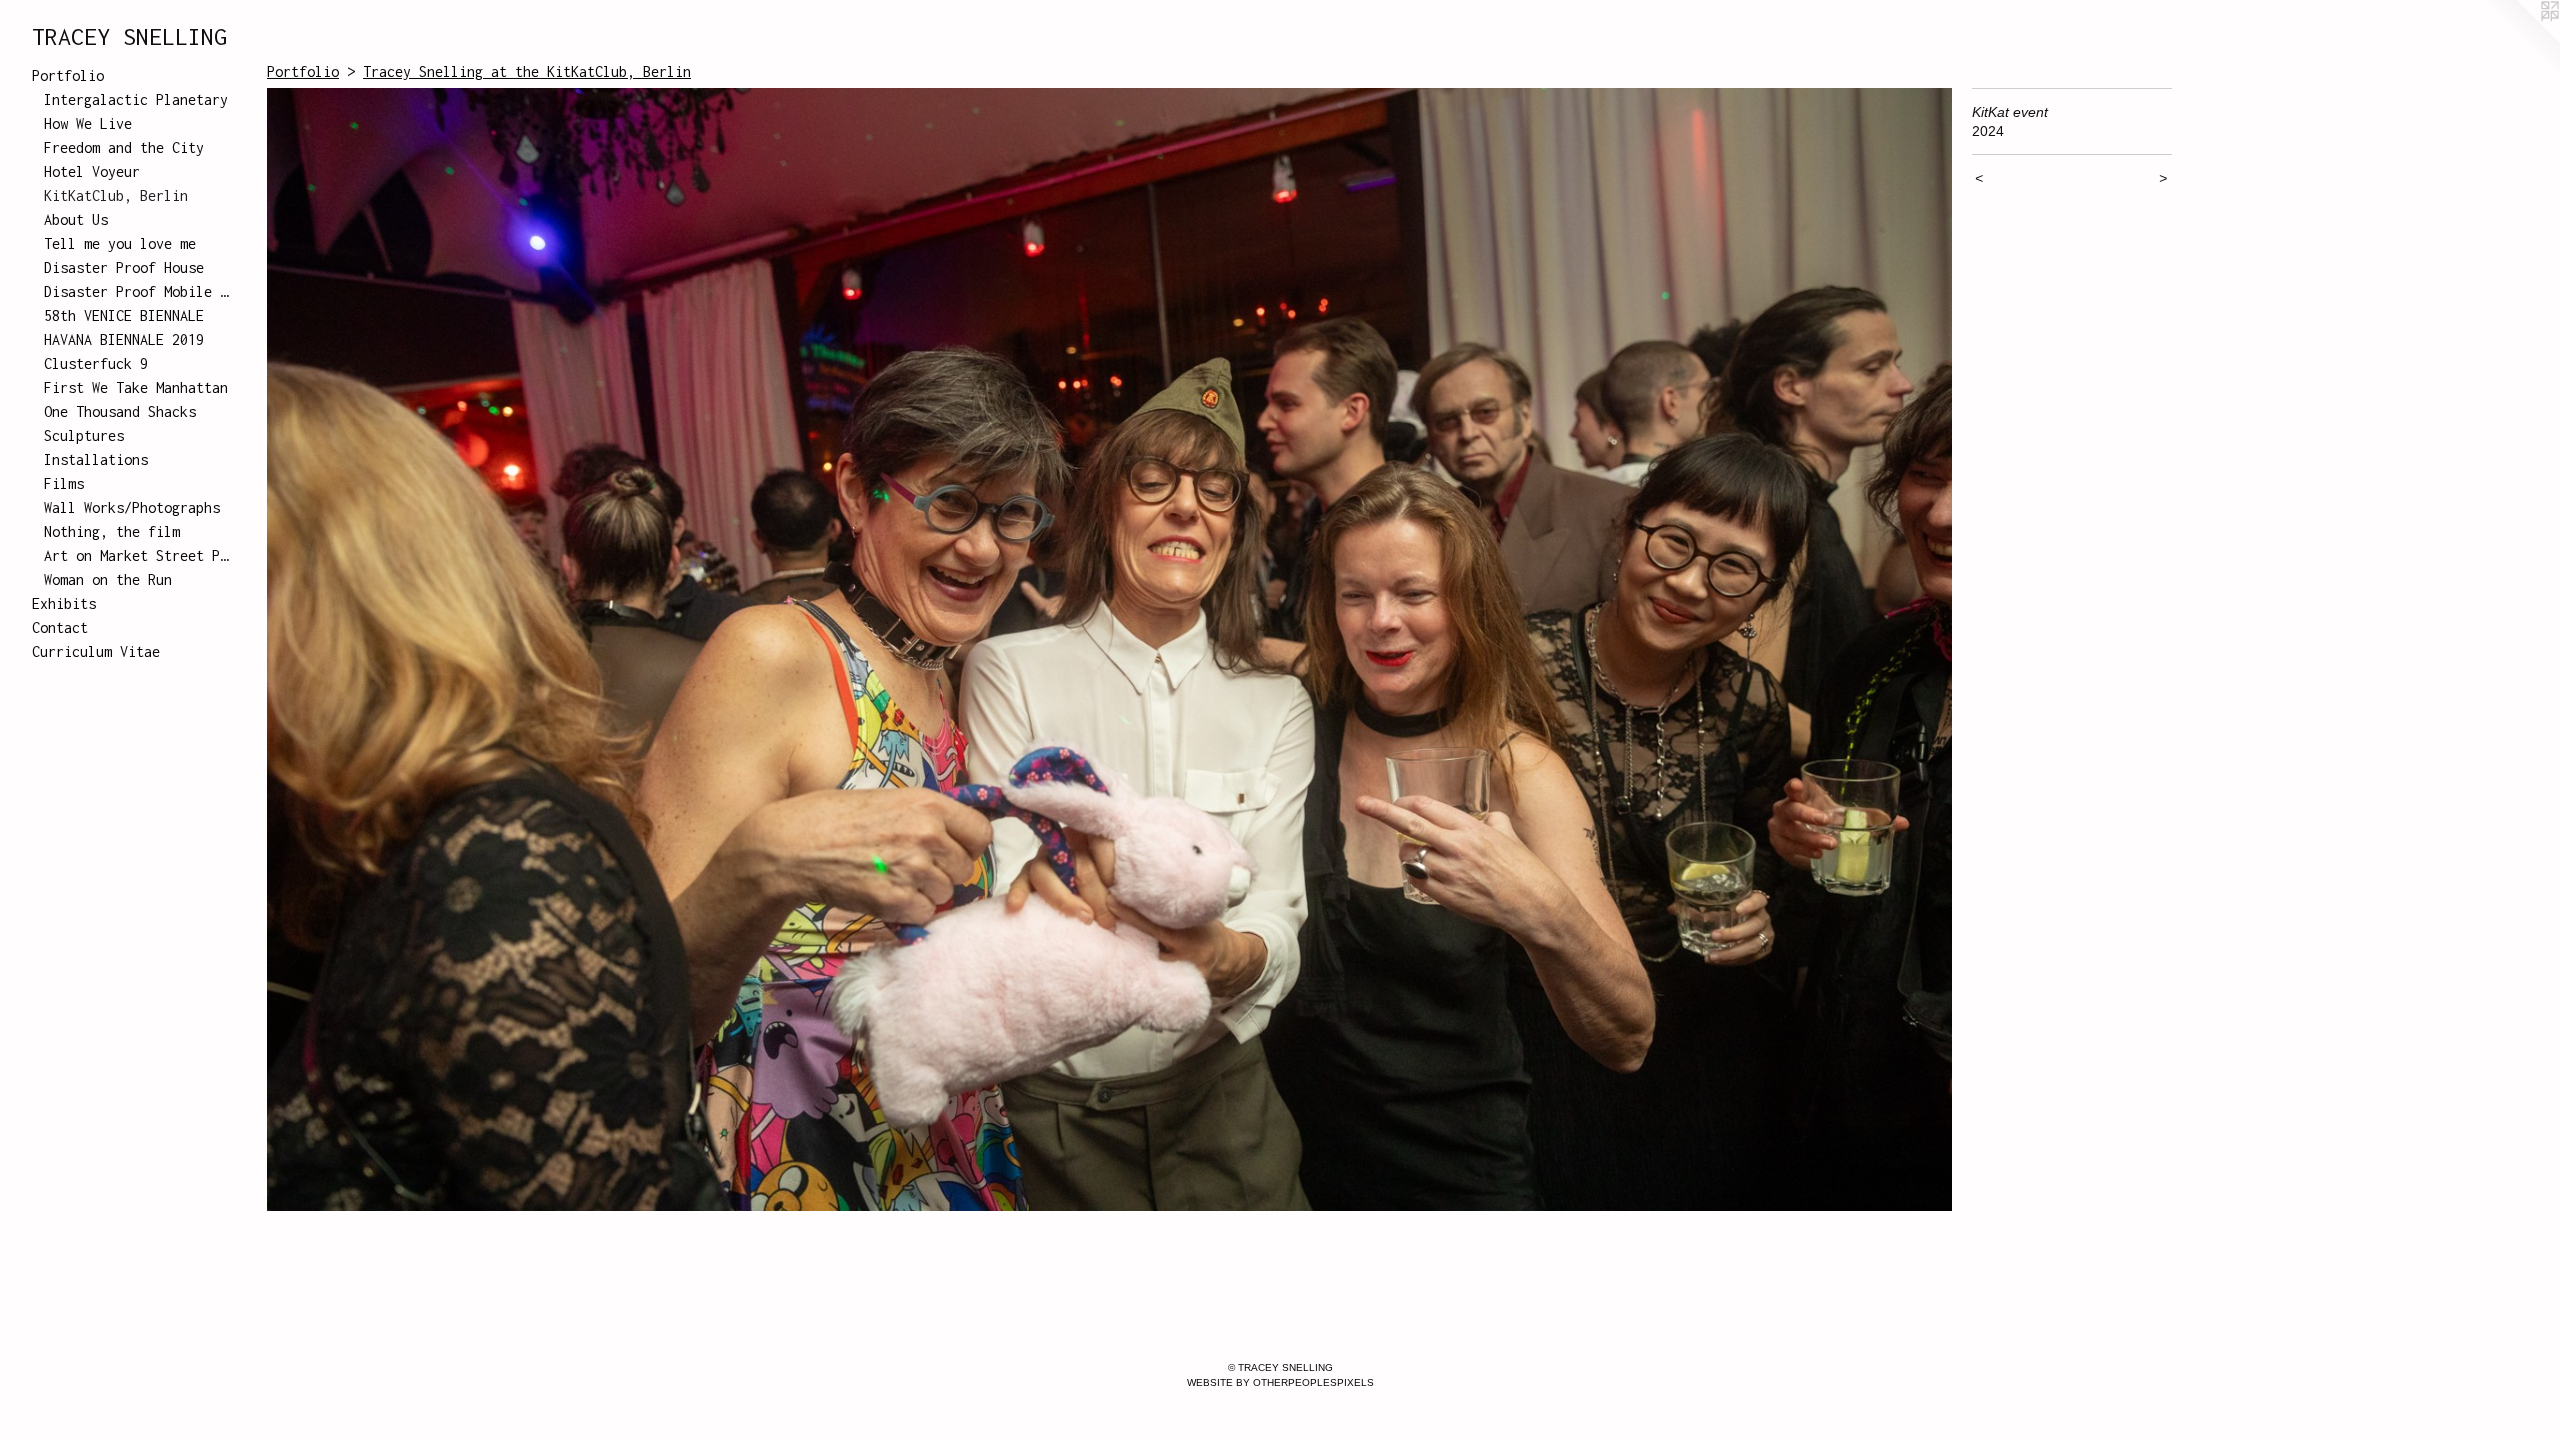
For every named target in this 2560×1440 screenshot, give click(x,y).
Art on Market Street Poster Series (138, 555)
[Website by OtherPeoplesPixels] (2520, 40)
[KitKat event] (1109, 649)
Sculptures (84, 435)
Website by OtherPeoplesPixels (1280, 1382)
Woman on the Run (108, 579)
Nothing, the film (112, 531)
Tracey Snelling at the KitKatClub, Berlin (527, 71)
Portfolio (68, 75)
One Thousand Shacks (120, 411)
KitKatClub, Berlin (116, 195)
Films (64, 483)
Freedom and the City (124, 147)
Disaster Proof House (124, 267)
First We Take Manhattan (136, 387)
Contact (60, 627)
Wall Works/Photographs (132, 507)
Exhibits (64, 603)
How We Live (88, 123)
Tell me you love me (120, 243)
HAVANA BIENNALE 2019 (124, 339)
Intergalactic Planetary (136, 99)
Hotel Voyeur (92, 171)
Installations (96, 459)
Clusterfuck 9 (96, 363)
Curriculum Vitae (96, 651)
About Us (76, 219)
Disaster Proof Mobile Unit (138, 291)
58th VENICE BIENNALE (124, 315)
